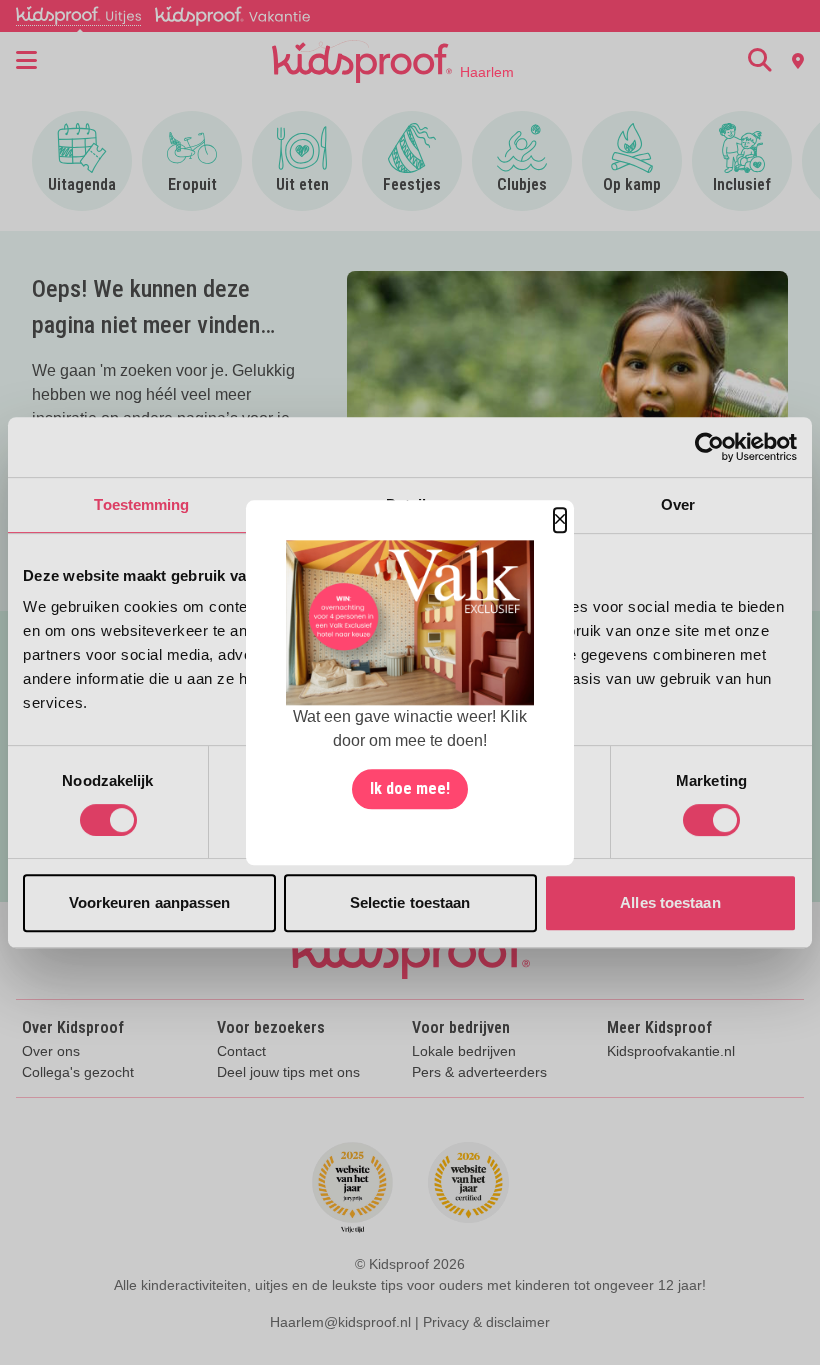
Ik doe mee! (410, 788)
